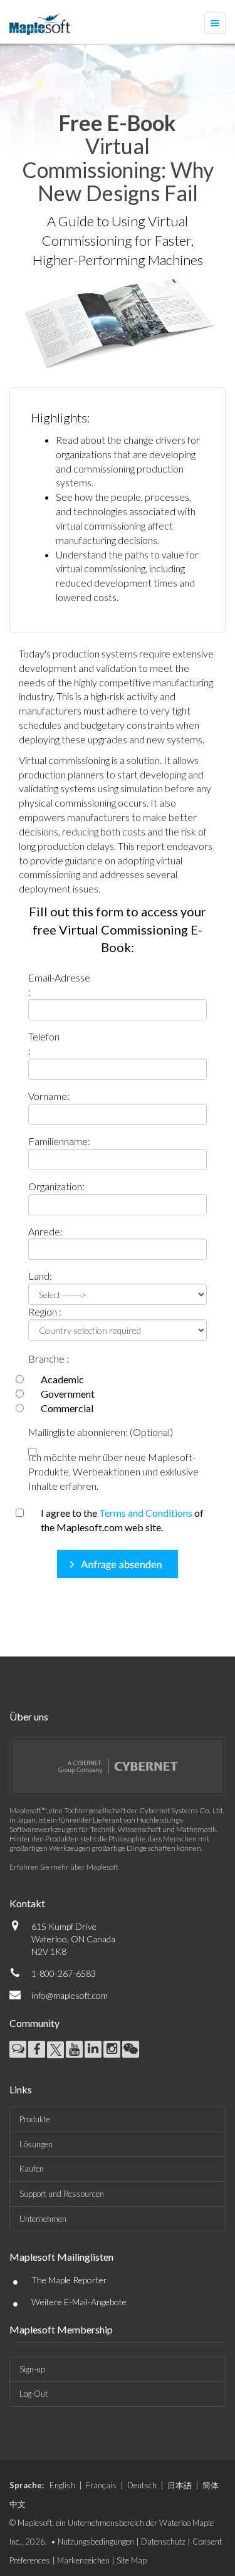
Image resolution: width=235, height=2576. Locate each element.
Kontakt (27, 1903)
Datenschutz (163, 2542)
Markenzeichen (83, 2560)
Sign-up (32, 2369)
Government (68, 1394)
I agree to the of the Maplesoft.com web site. (122, 1520)
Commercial (67, 1408)
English (62, 2485)
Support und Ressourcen (62, 2194)
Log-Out (34, 2394)
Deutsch (142, 2485)
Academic (62, 1379)
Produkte (35, 2119)
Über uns (29, 1716)
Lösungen (36, 2144)
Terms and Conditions (146, 1513)
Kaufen (32, 2169)
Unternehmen (43, 2219)
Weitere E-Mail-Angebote (79, 2302)
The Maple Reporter (69, 2280)
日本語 (180, 2485)
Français (101, 2485)
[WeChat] (131, 2049)
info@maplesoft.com (70, 1995)
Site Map (132, 2560)
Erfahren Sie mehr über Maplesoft (64, 1867)
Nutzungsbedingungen (96, 2542)
